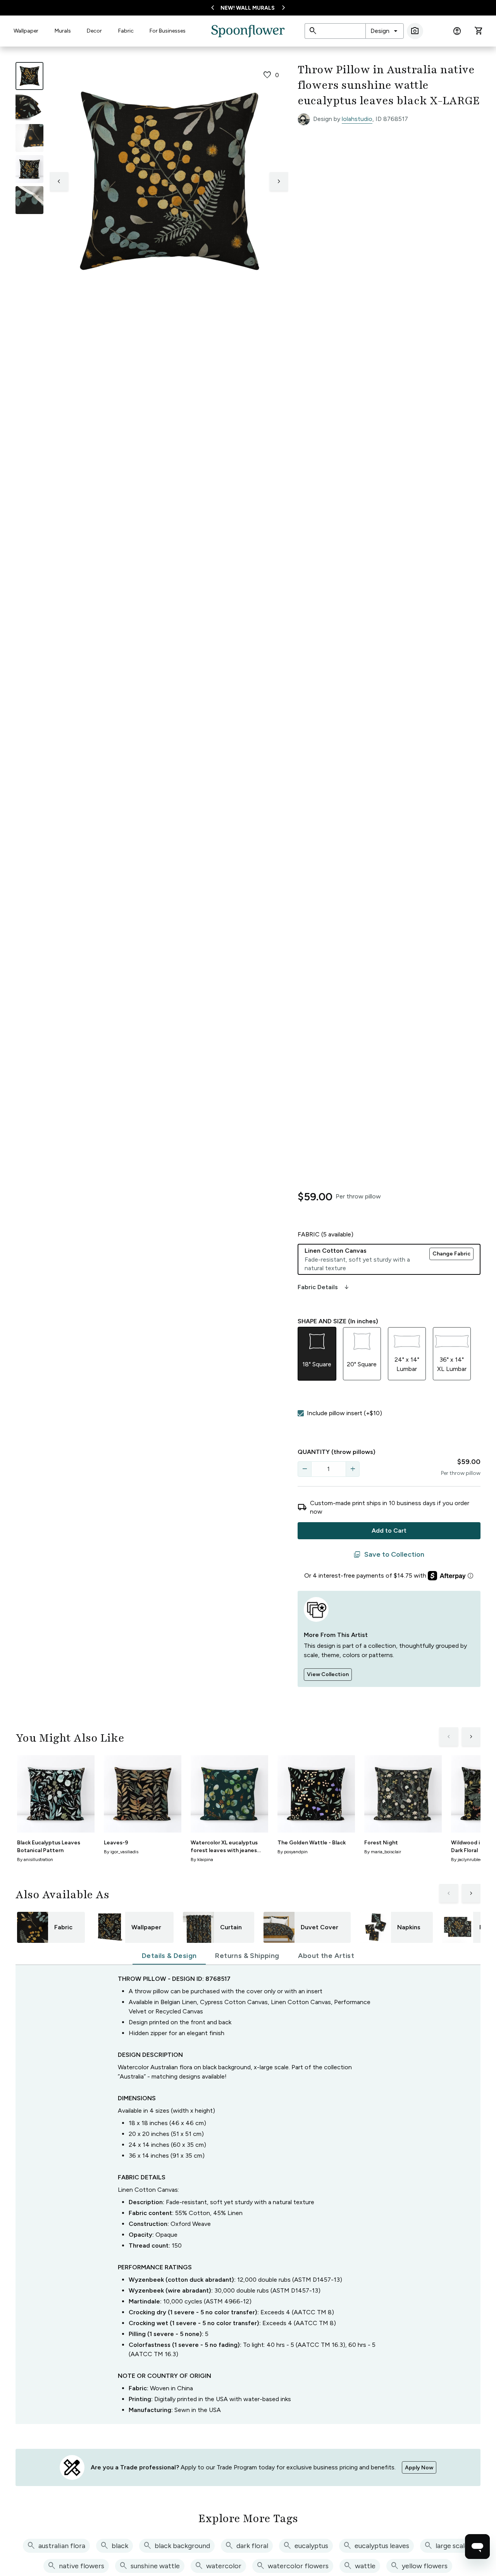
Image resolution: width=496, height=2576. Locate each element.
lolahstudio (357, 119)
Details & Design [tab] (169, 1956)
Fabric (126, 31)
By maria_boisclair (383, 1852)
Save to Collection (389, 1555)
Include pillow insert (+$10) (344, 1413)
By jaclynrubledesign (472, 1859)
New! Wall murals (248, 8)
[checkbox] (301, 1413)
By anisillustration (35, 1859)
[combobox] (385, 31)
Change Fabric (451, 1254)
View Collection (328, 1674)
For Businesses (168, 31)
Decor (94, 31)
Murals (63, 31)
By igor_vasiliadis (121, 1852)
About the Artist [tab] (326, 1956)
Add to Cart (389, 1531)
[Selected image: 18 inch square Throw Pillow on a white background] (29, 76)
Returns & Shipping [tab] (247, 1956)
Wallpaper (26, 31)
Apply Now (419, 2468)
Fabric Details (324, 1287)
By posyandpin (293, 1852)
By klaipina (202, 1859)
